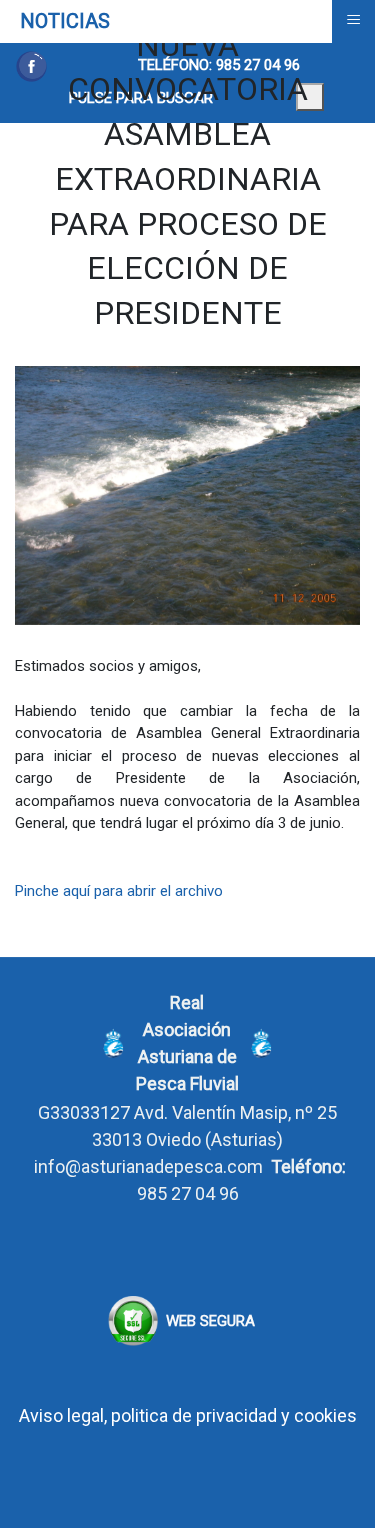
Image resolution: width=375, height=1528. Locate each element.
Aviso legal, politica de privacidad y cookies (188, 1415)
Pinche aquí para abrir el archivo (119, 891)
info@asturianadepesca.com (148, 1166)
